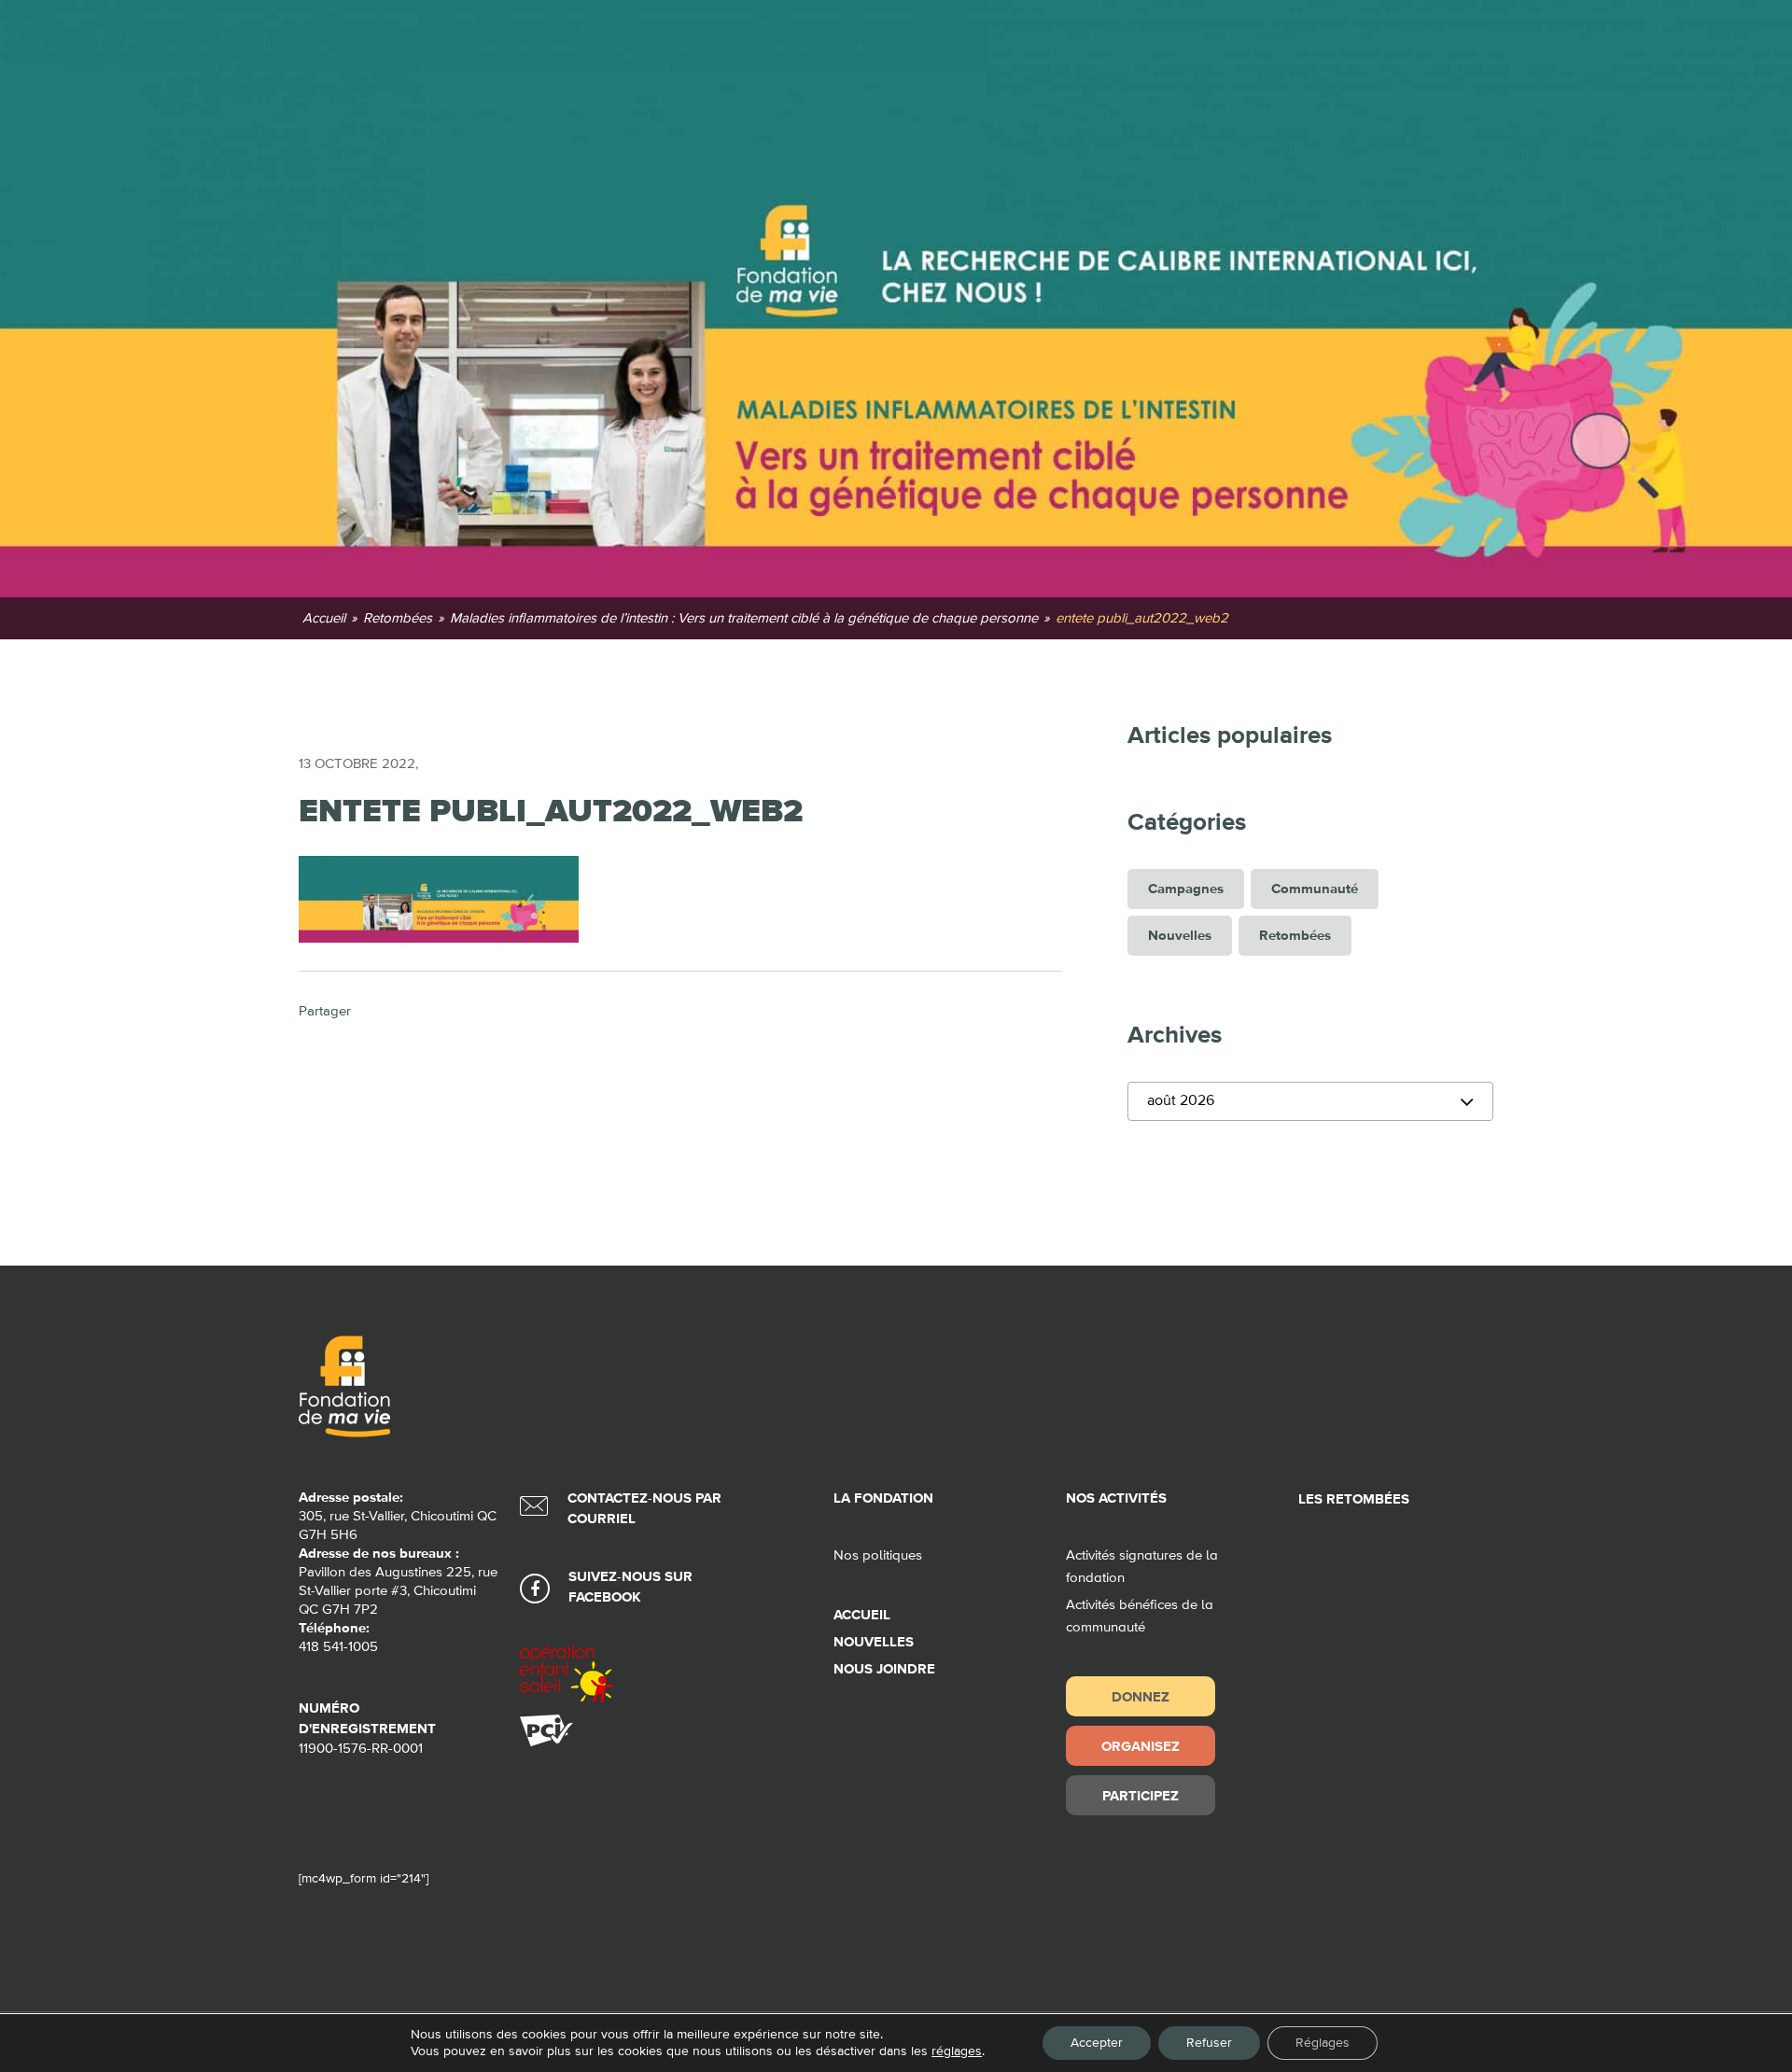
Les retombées (1354, 1499)
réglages (957, 2051)
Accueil (862, 1615)
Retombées (1295, 936)
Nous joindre (884, 1669)
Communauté (1315, 889)
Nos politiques (878, 1555)
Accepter (1097, 2043)
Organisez (1141, 1746)
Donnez (1141, 1696)
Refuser (1209, 2043)
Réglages (1323, 2043)
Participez (1141, 1795)
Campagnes (1186, 889)
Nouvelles (1180, 936)
